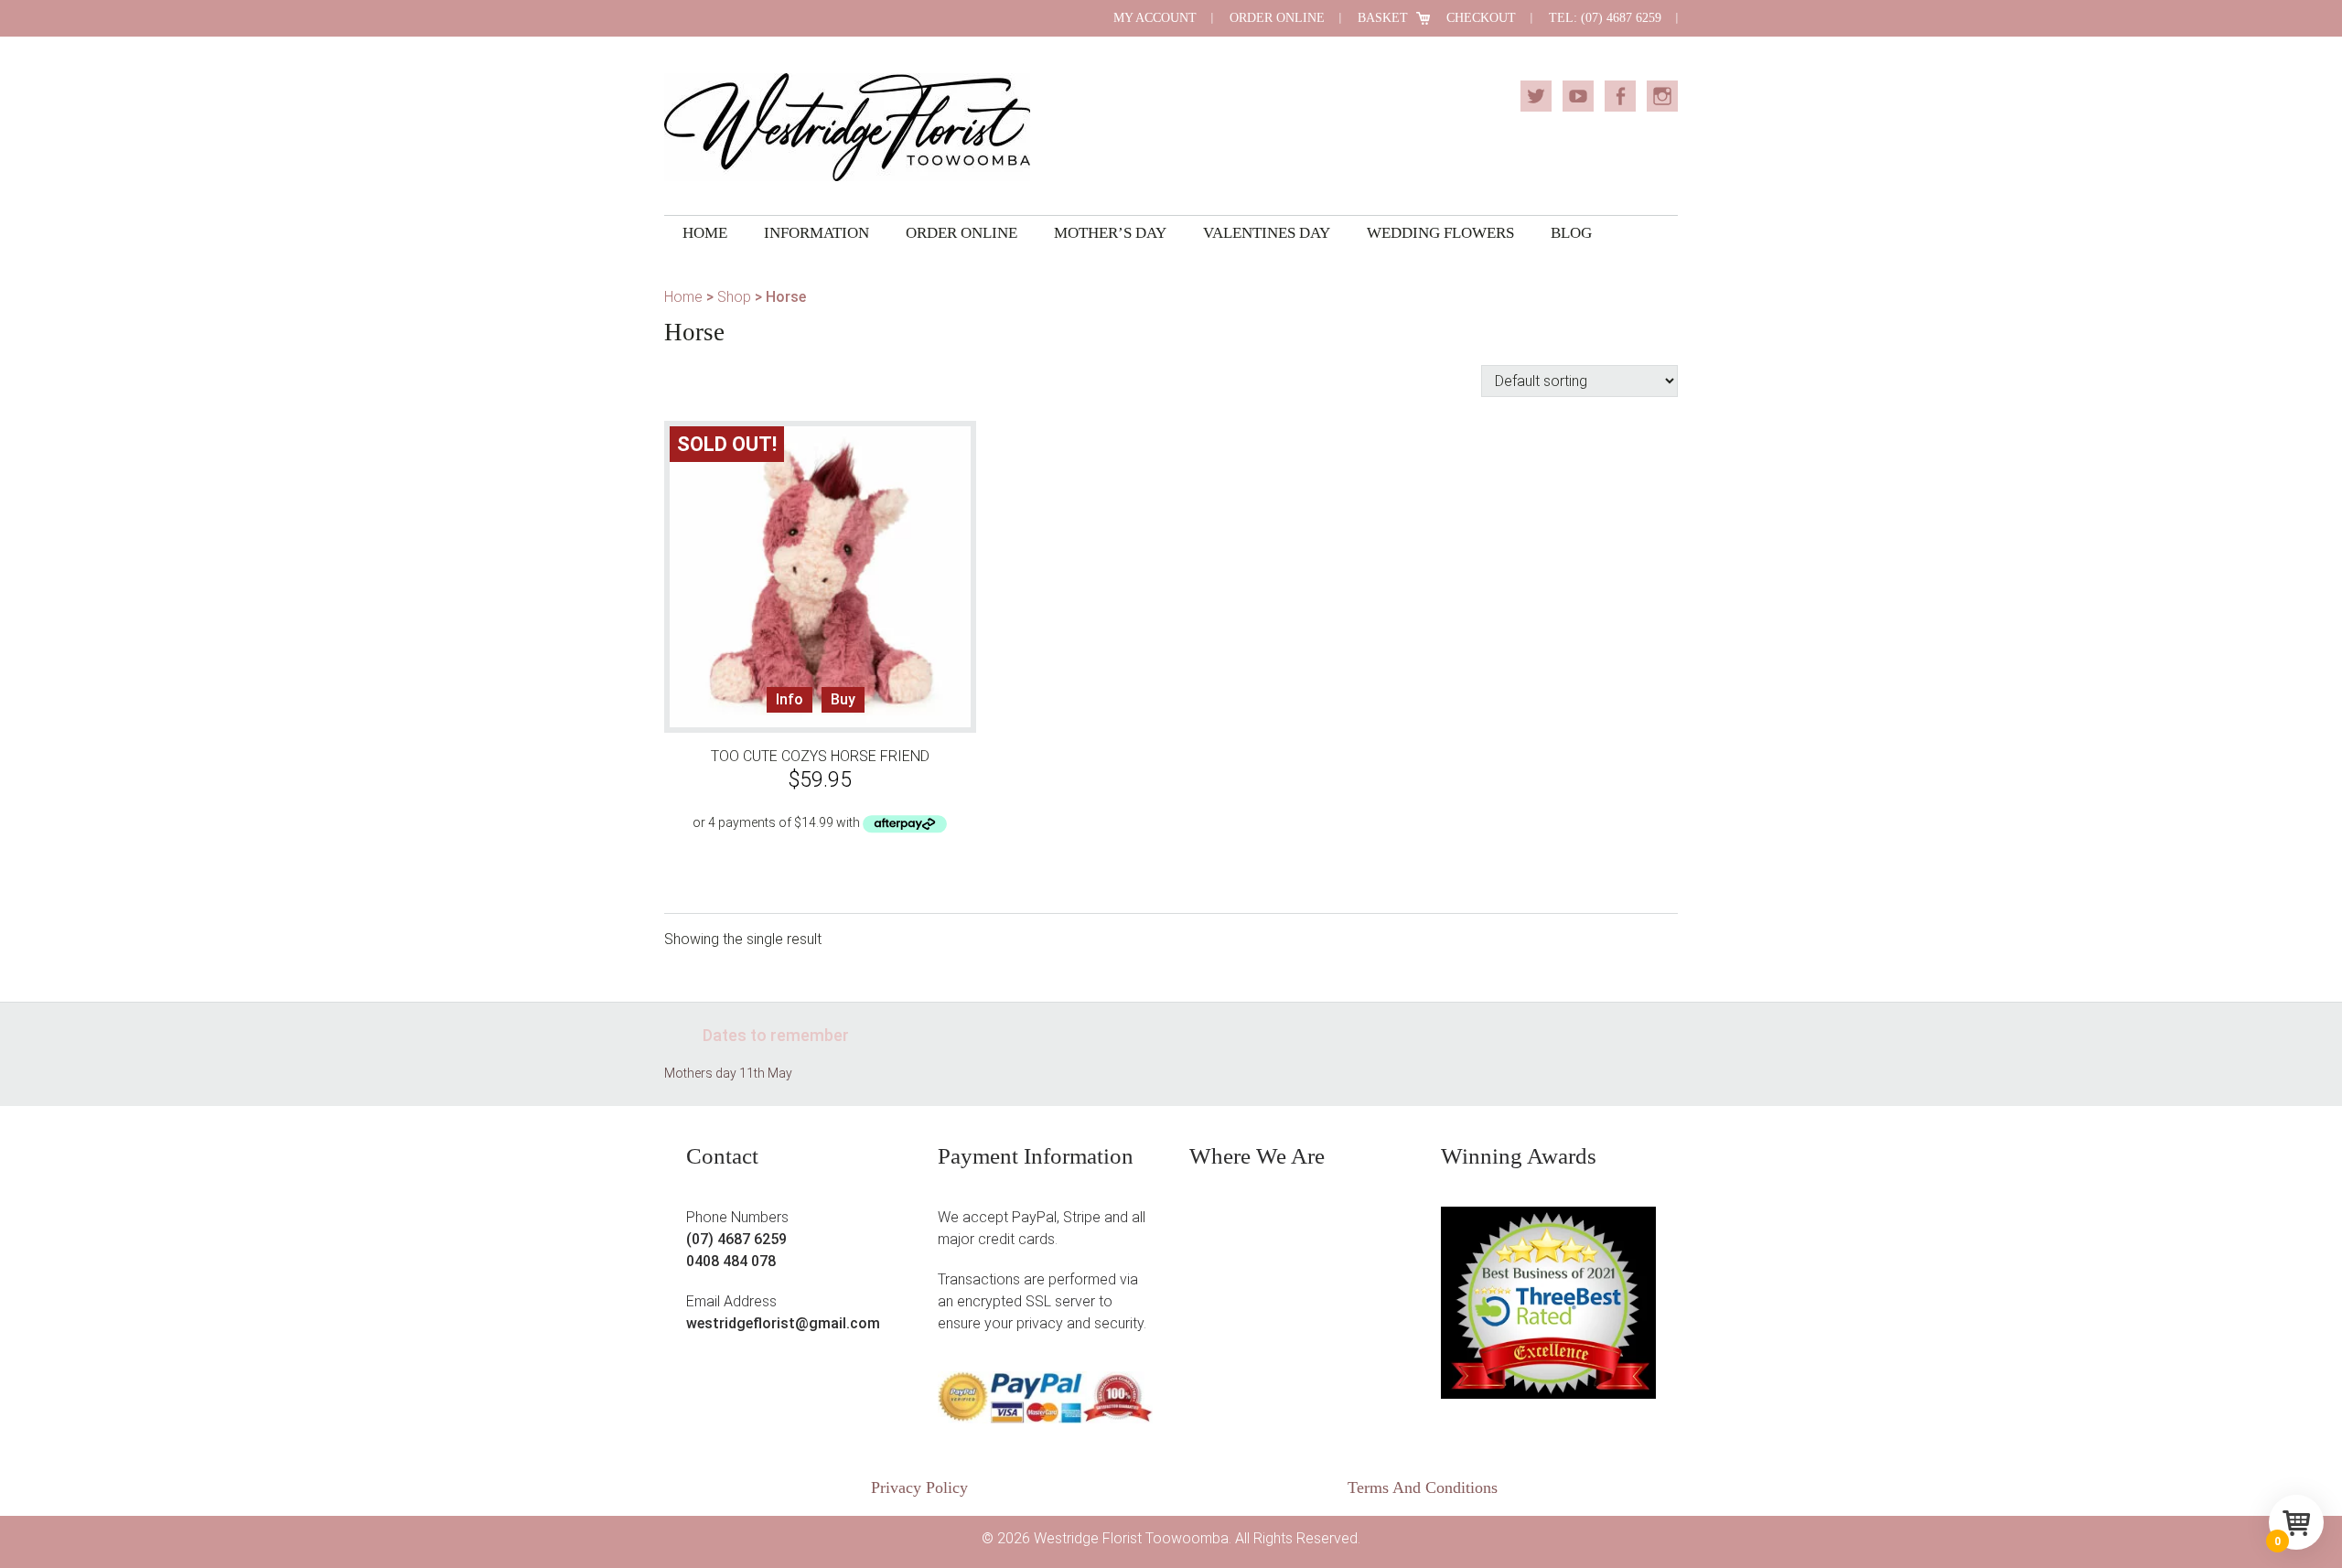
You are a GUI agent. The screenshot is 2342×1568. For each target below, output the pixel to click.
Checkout (1481, 18)
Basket (1383, 18)
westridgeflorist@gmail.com (783, 1323)
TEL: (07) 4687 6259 (1605, 18)
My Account (1155, 18)
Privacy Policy (919, 1487)
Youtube (1578, 96)
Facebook (1620, 96)
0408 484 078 (731, 1261)
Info (790, 699)
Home (683, 297)
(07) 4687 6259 (736, 1239)
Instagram (1662, 96)
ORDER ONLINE (1277, 18)
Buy (843, 699)
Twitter (1536, 96)
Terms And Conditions (1423, 1487)
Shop (734, 297)
